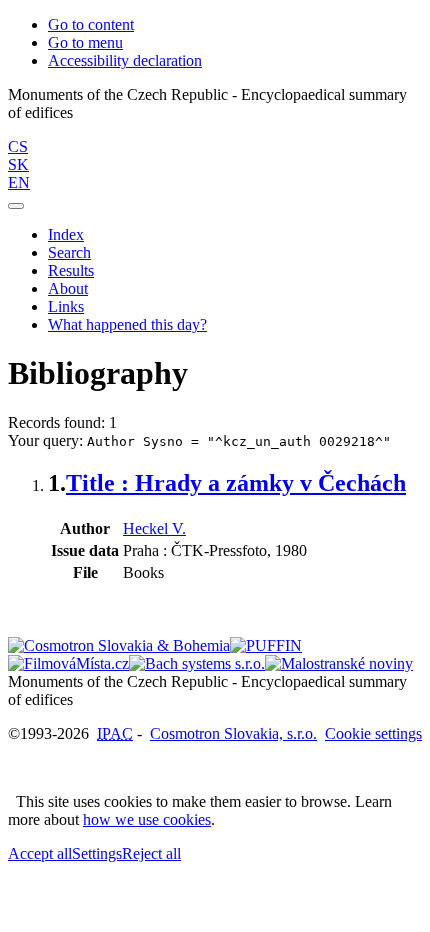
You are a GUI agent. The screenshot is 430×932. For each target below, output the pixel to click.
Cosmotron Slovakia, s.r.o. (233, 733)
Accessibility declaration (125, 60)
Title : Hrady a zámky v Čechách (236, 483)
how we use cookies (147, 819)
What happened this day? (127, 324)
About (68, 288)
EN (19, 182)
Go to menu (85, 42)
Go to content (91, 24)
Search (69, 252)
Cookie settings (373, 733)
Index (66, 234)
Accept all (40, 853)
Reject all (151, 853)
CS (18, 146)
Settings (97, 853)
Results (71, 270)
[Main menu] (16, 206)
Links (66, 306)
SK (18, 164)
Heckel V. (154, 528)
